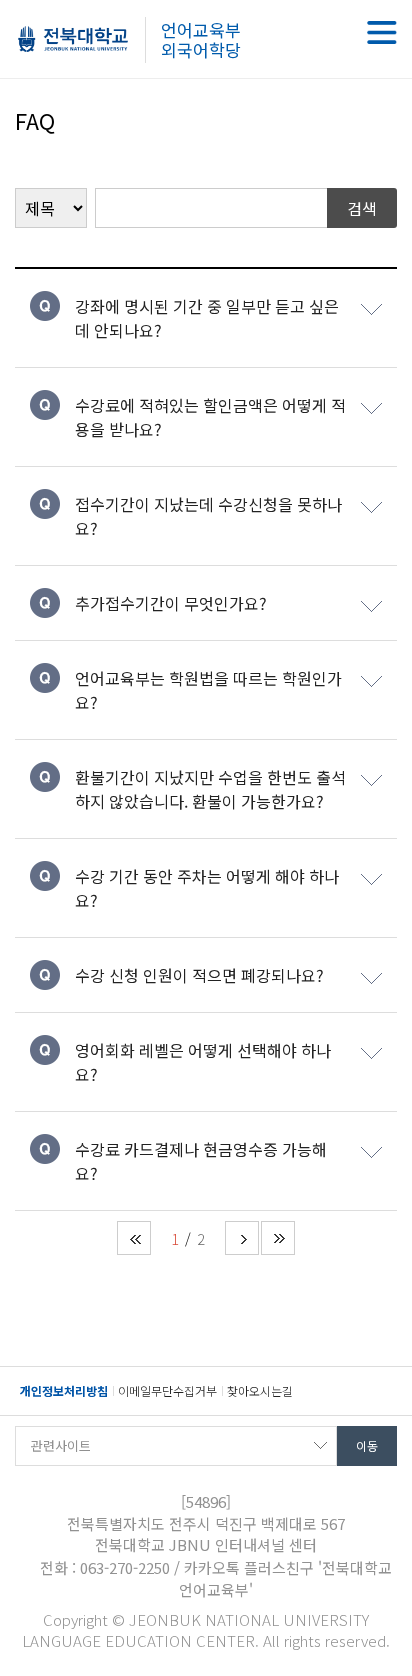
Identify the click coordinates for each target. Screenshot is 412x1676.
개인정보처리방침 (64, 1390)
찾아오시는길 (260, 1390)
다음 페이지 (242, 1238)
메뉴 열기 (382, 32)
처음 (134, 1238)
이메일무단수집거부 (167, 1390)
